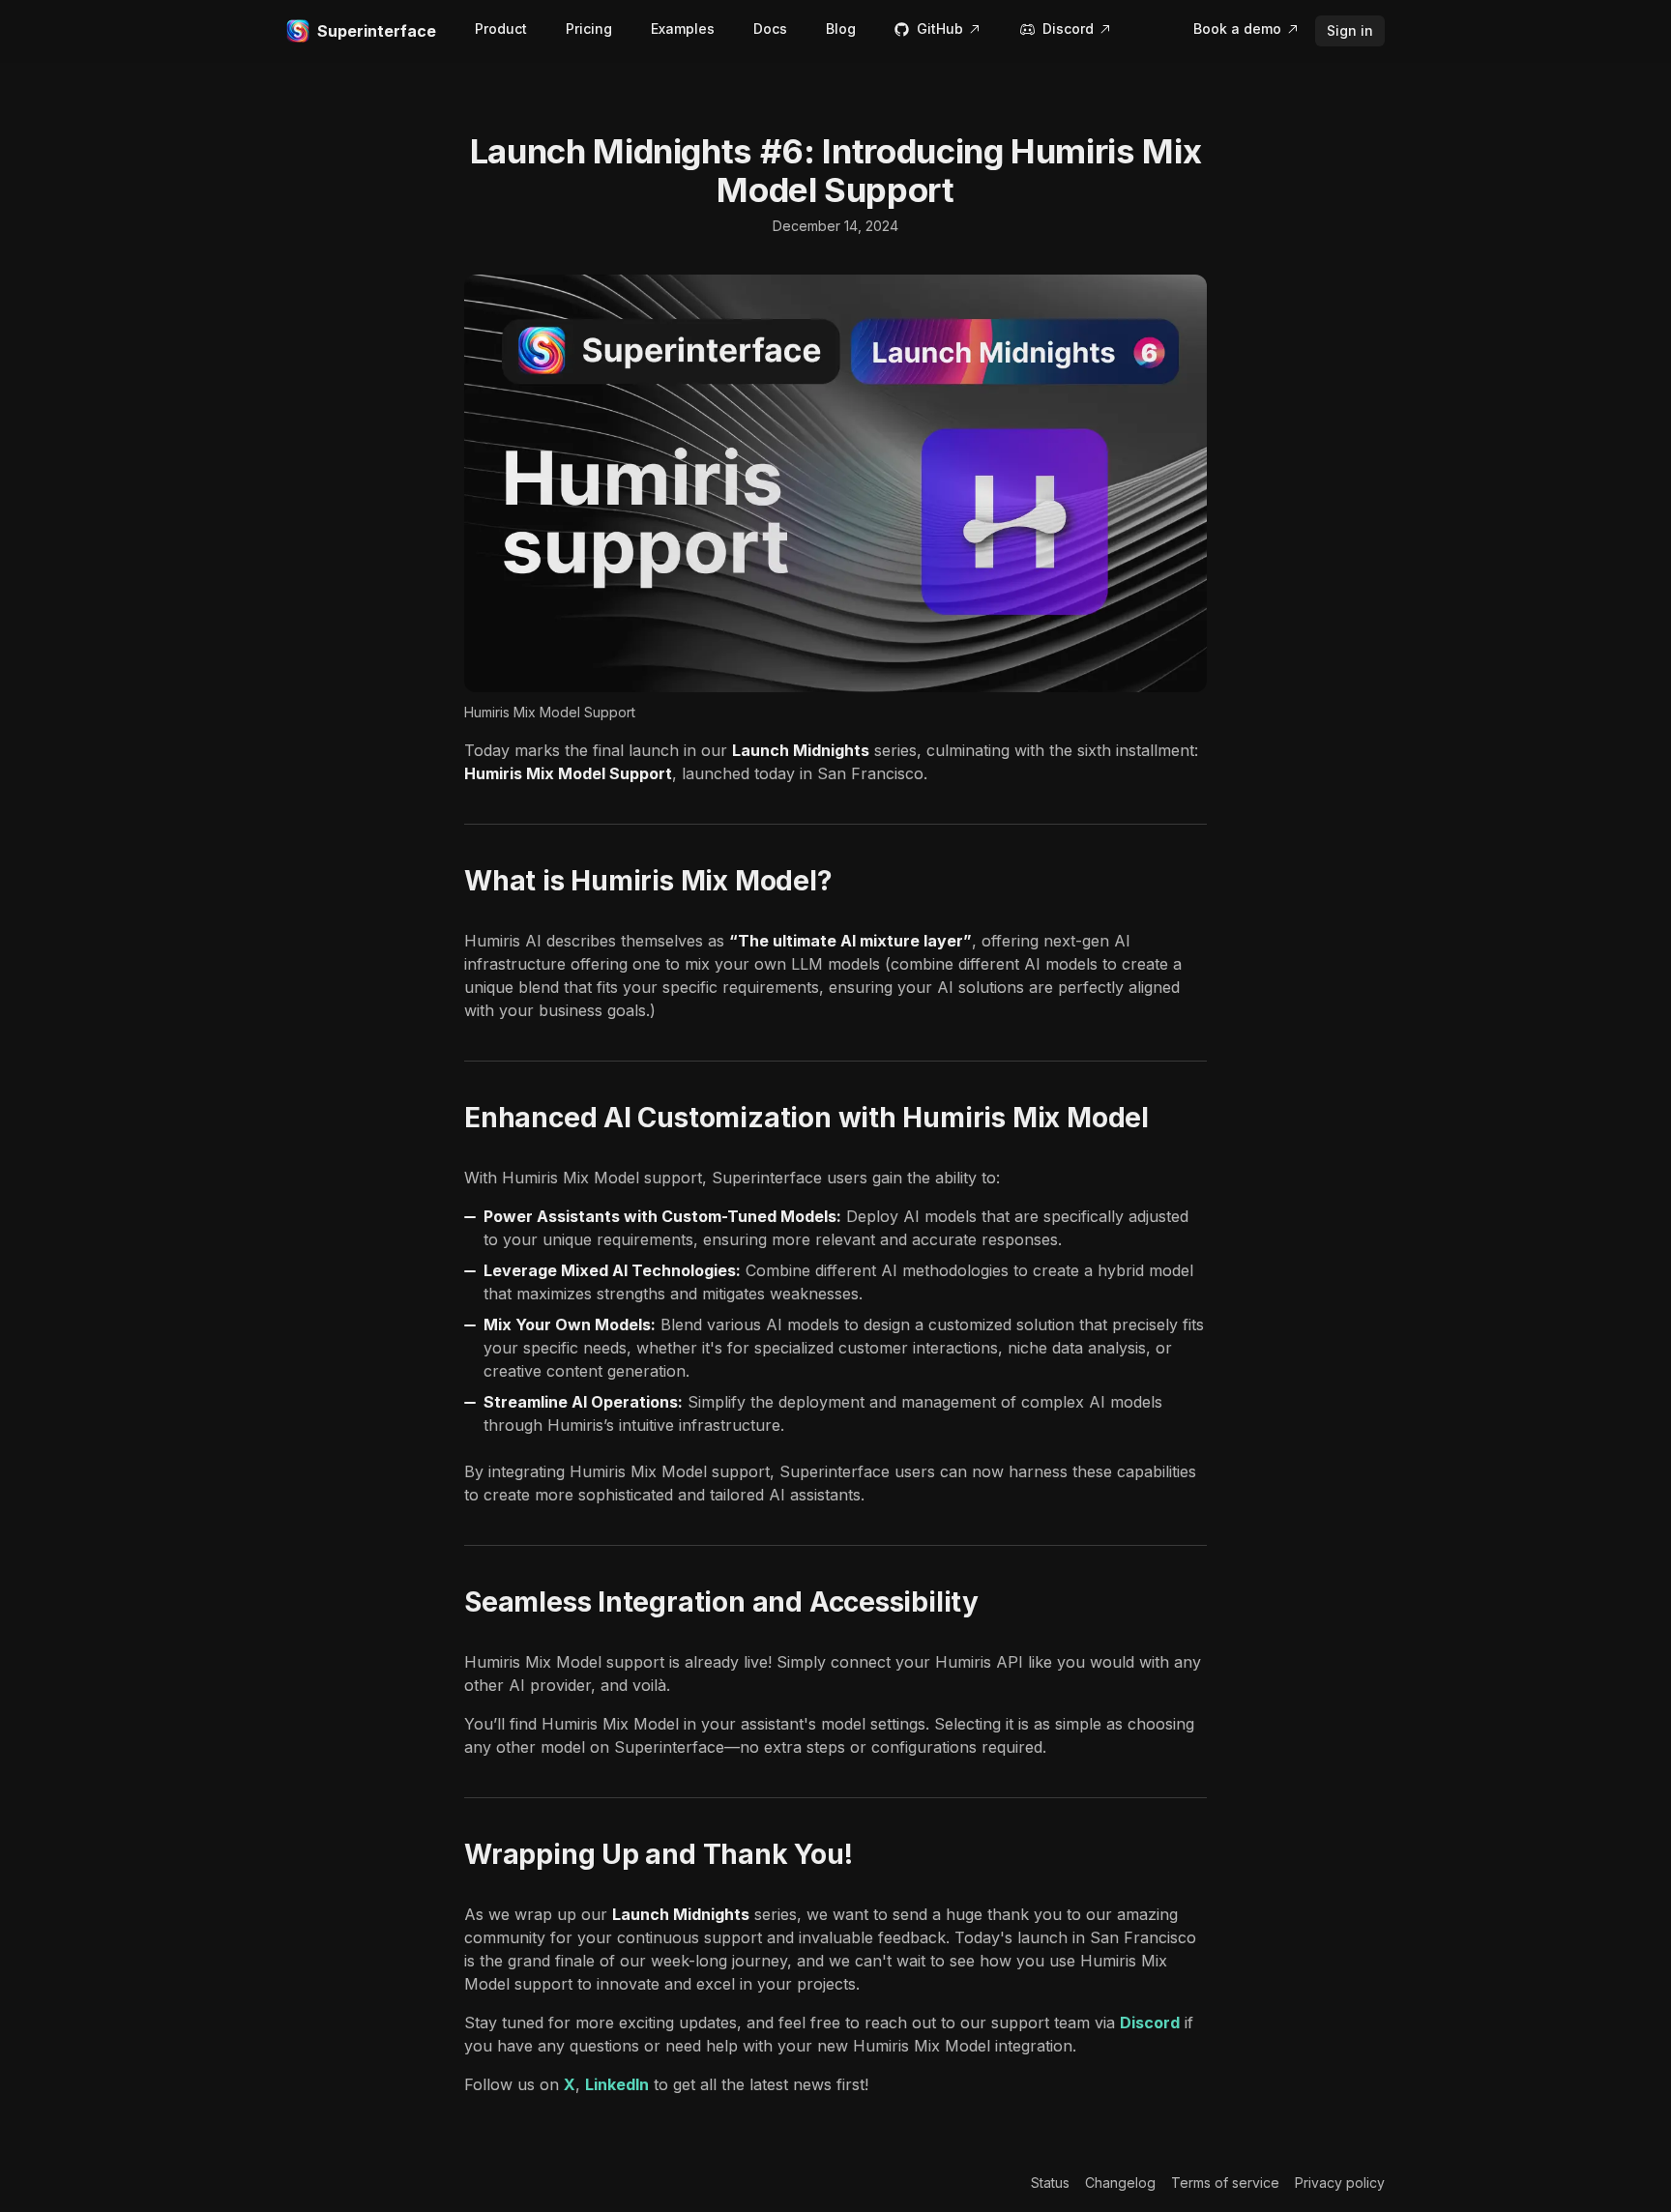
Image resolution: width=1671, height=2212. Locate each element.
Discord (1068, 29)
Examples (683, 29)
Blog (841, 29)
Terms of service (1225, 2183)
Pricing (589, 29)
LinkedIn (617, 2084)
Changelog (1120, 2183)
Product (501, 29)
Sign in (1350, 30)
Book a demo (1237, 29)
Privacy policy (1340, 2183)
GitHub (940, 29)
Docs (770, 29)
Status (1050, 2183)
